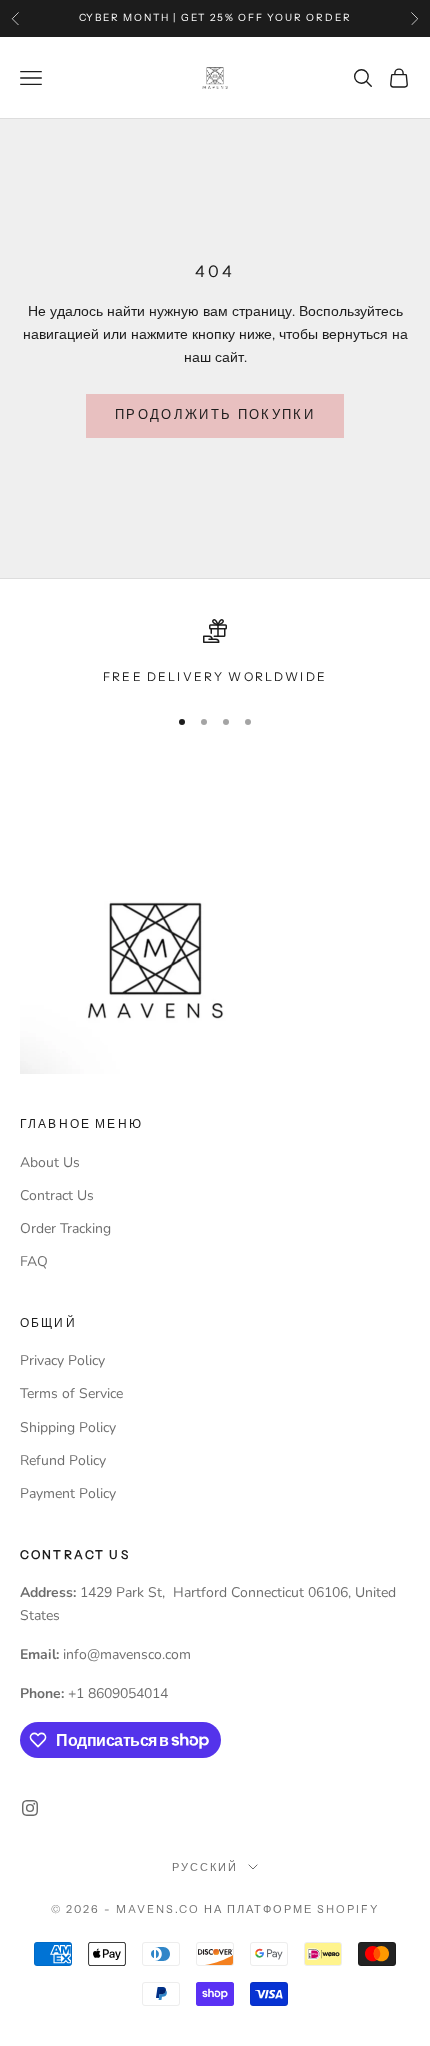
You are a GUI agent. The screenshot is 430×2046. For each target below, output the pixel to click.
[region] (215, 653)
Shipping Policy (68, 1427)
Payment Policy (68, 1493)
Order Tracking (65, 1228)
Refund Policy (63, 1460)
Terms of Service (71, 1393)
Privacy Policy (62, 1360)
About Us (50, 1162)
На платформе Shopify (291, 1909)
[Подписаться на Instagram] (30, 1808)
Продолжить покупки (215, 415)
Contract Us (57, 1195)
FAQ (34, 1261)
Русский (205, 1867)
